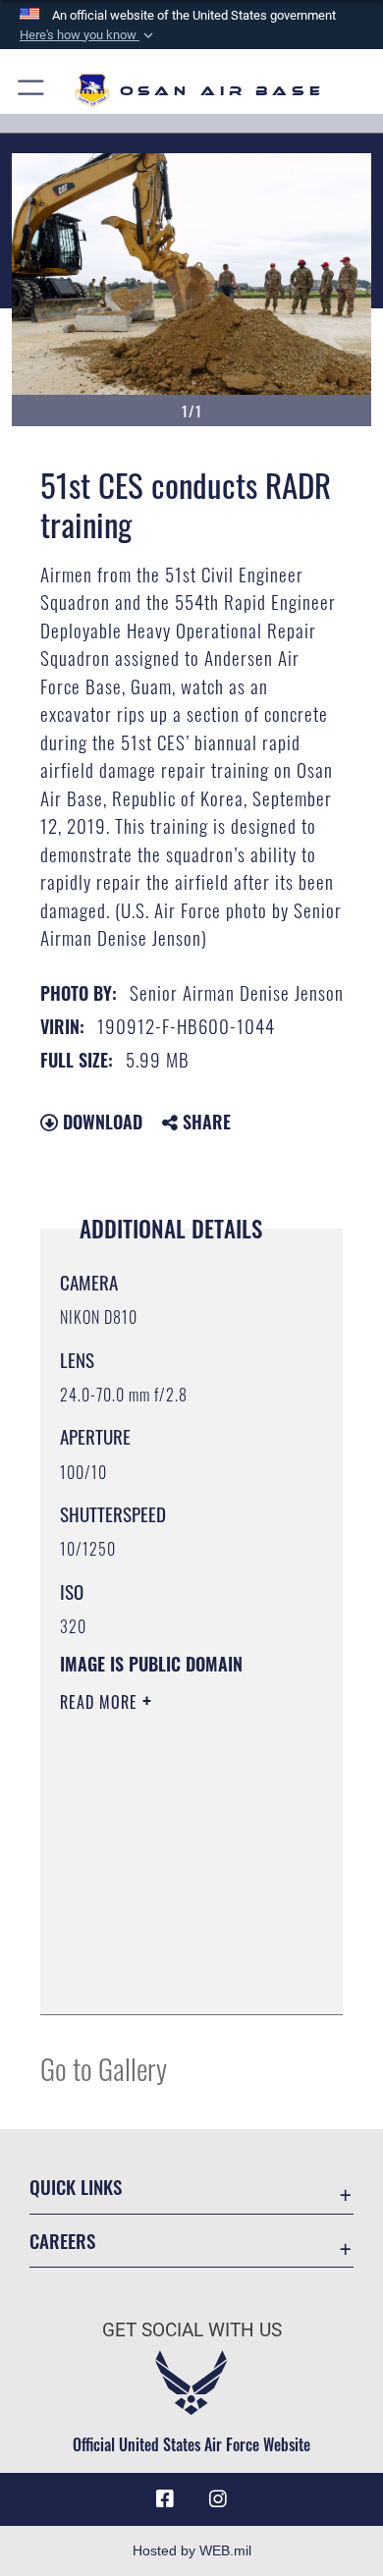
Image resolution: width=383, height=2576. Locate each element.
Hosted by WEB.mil (192, 2550)
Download (100, 1122)
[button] (88, 35)
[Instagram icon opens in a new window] (218, 2499)
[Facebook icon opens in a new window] (165, 2499)
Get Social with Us (192, 2330)
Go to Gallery (104, 2068)
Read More (101, 1702)
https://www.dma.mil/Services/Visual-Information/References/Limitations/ (179, 1978)
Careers (62, 2241)
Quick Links (76, 2187)
